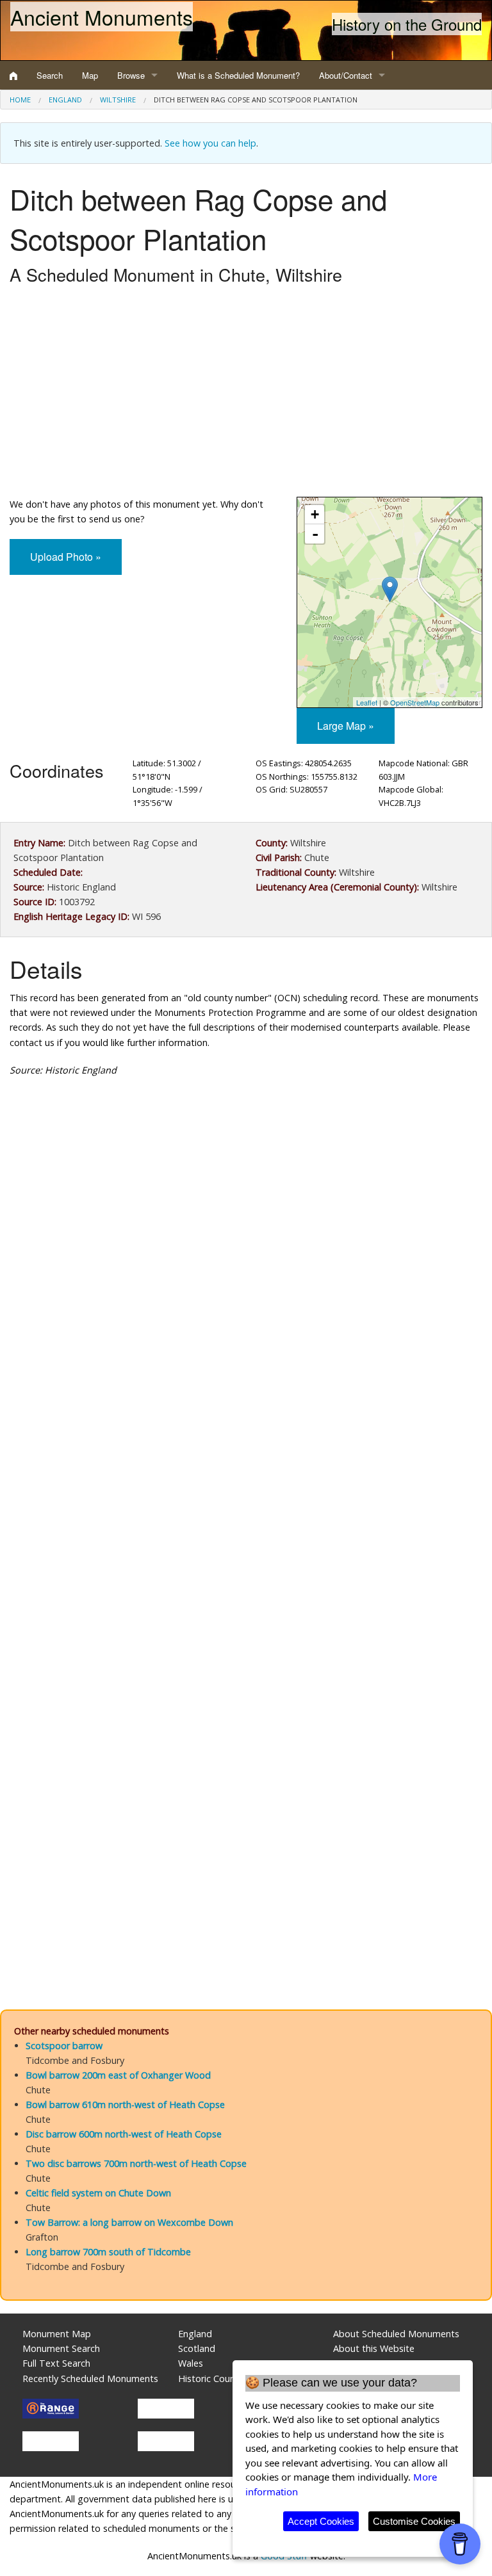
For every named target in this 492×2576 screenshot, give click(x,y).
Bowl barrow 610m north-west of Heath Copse (125, 2105)
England (65, 100)
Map (90, 75)
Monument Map (57, 2334)
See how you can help (210, 143)
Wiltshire (118, 100)
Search (50, 75)
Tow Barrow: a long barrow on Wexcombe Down (129, 2222)
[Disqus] (246, 1470)
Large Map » (346, 726)
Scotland (197, 2348)
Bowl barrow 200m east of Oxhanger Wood (118, 2075)
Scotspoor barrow (64, 2046)
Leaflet (367, 702)
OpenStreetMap (415, 702)
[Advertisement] (246, 394)
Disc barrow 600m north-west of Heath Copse (124, 2134)
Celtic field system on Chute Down (98, 2193)
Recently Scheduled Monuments (90, 2379)
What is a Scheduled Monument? (238, 75)
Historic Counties (214, 2379)
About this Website (374, 2348)
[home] (13, 76)
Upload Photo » (66, 557)
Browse (131, 75)
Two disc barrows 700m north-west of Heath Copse (136, 2163)
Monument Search (61, 2348)
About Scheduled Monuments (396, 2334)
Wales (191, 2363)
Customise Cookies (414, 2521)
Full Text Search (56, 2363)
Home (20, 100)
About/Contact (346, 75)
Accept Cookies (321, 2521)
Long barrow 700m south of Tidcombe (108, 2252)
